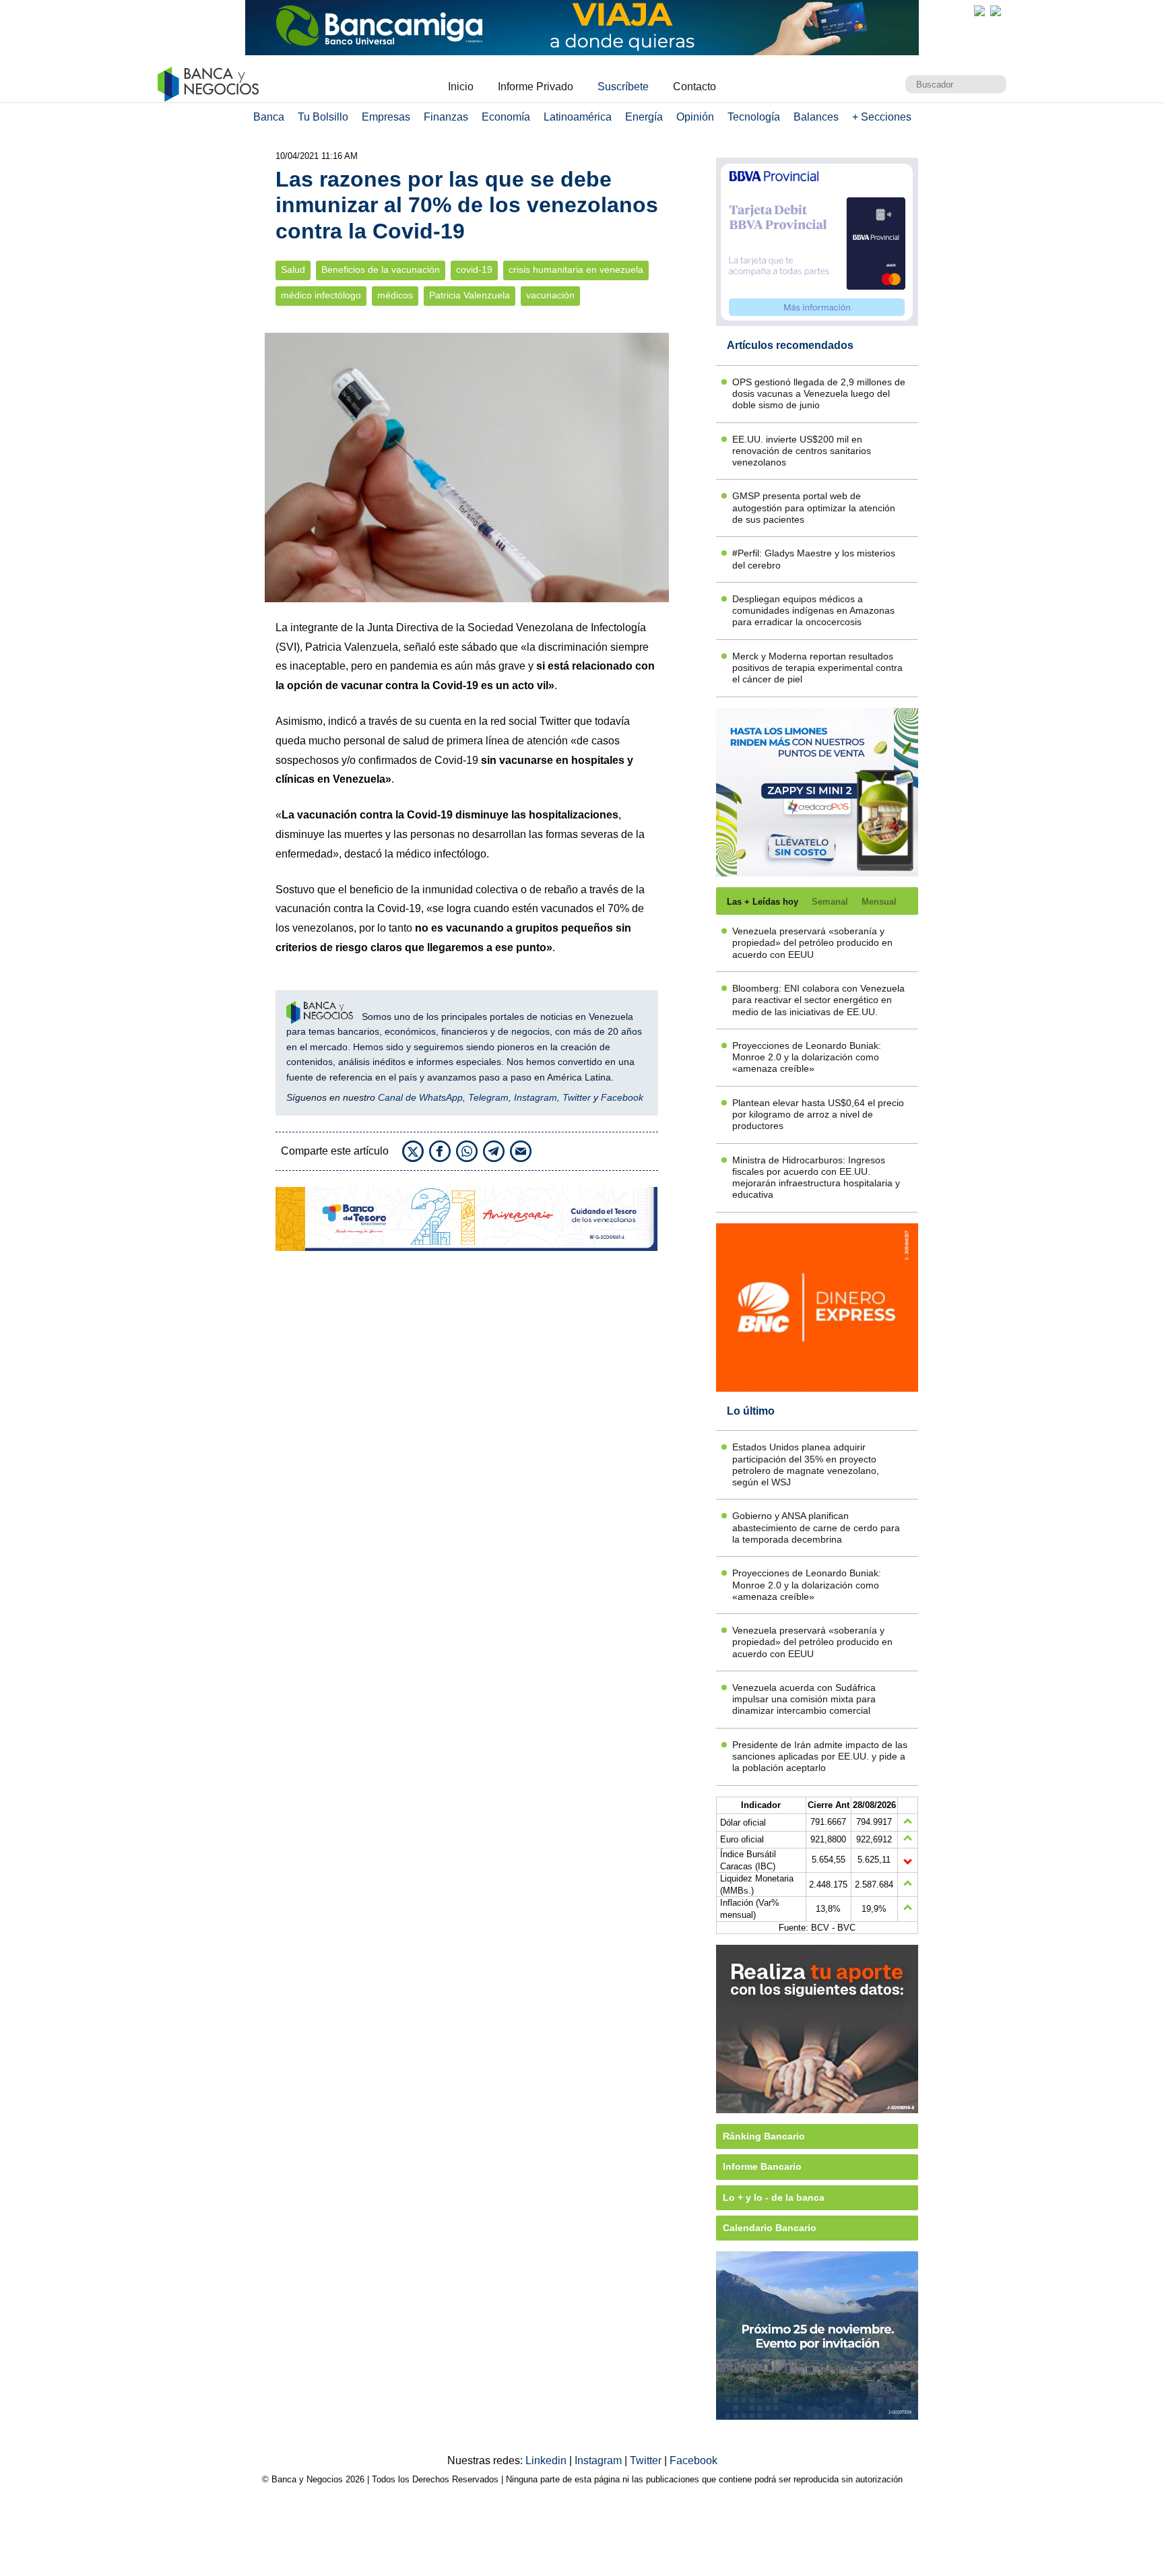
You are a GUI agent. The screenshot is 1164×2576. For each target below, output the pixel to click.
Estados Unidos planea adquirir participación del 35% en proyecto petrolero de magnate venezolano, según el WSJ (806, 1464)
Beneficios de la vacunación (381, 270)
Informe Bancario (762, 2166)
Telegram (488, 1097)
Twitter (577, 1097)
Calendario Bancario (770, 2228)
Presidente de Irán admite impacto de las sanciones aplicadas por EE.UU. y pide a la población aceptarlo (820, 1757)
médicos (395, 295)
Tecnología (754, 117)
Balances (816, 117)
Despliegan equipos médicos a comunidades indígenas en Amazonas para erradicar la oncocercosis (813, 611)
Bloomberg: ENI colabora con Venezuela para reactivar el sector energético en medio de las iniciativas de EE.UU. (818, 1000)
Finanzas (446, 117)
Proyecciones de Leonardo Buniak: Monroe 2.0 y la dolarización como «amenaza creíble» (807, 1057)
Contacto (694, 87)
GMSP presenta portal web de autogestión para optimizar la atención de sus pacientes (814, 508)
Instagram (536, 1097)
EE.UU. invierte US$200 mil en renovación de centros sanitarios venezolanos (802, 451)
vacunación (550, 295)
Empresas (386, 117)
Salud (293, 270)
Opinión (695, 117)
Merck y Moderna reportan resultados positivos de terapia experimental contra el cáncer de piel (817, 668)
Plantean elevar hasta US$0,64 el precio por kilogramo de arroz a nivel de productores (818, 1115)
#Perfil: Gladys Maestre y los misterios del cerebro (814, 559)
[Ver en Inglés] (979, 11)
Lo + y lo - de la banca (774, 2197)
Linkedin (547, 2460)
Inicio (461, 87)
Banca (269, 117)
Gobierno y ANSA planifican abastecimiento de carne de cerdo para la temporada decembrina (816, 1527)
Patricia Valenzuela (470, 295)
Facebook (622, 1097)
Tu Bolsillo (323, 117)
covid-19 (474, 270)
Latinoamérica (578, 117)
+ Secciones (882, 117)
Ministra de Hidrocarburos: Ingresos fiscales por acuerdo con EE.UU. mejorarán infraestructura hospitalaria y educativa (816, 1178)
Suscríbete (623, 87)
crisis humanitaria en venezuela (576, 270)
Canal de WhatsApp (420, 1097)
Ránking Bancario (764, 2136)
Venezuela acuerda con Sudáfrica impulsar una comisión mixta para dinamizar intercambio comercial (804, 1699)
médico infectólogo (321, 295)
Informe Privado (536, 87)
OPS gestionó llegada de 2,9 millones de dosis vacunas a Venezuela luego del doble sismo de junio (819, 394)
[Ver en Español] (996, 11)
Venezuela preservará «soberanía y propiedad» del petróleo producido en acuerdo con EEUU (812, 943)
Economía (506, 117)
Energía (644, 117)
